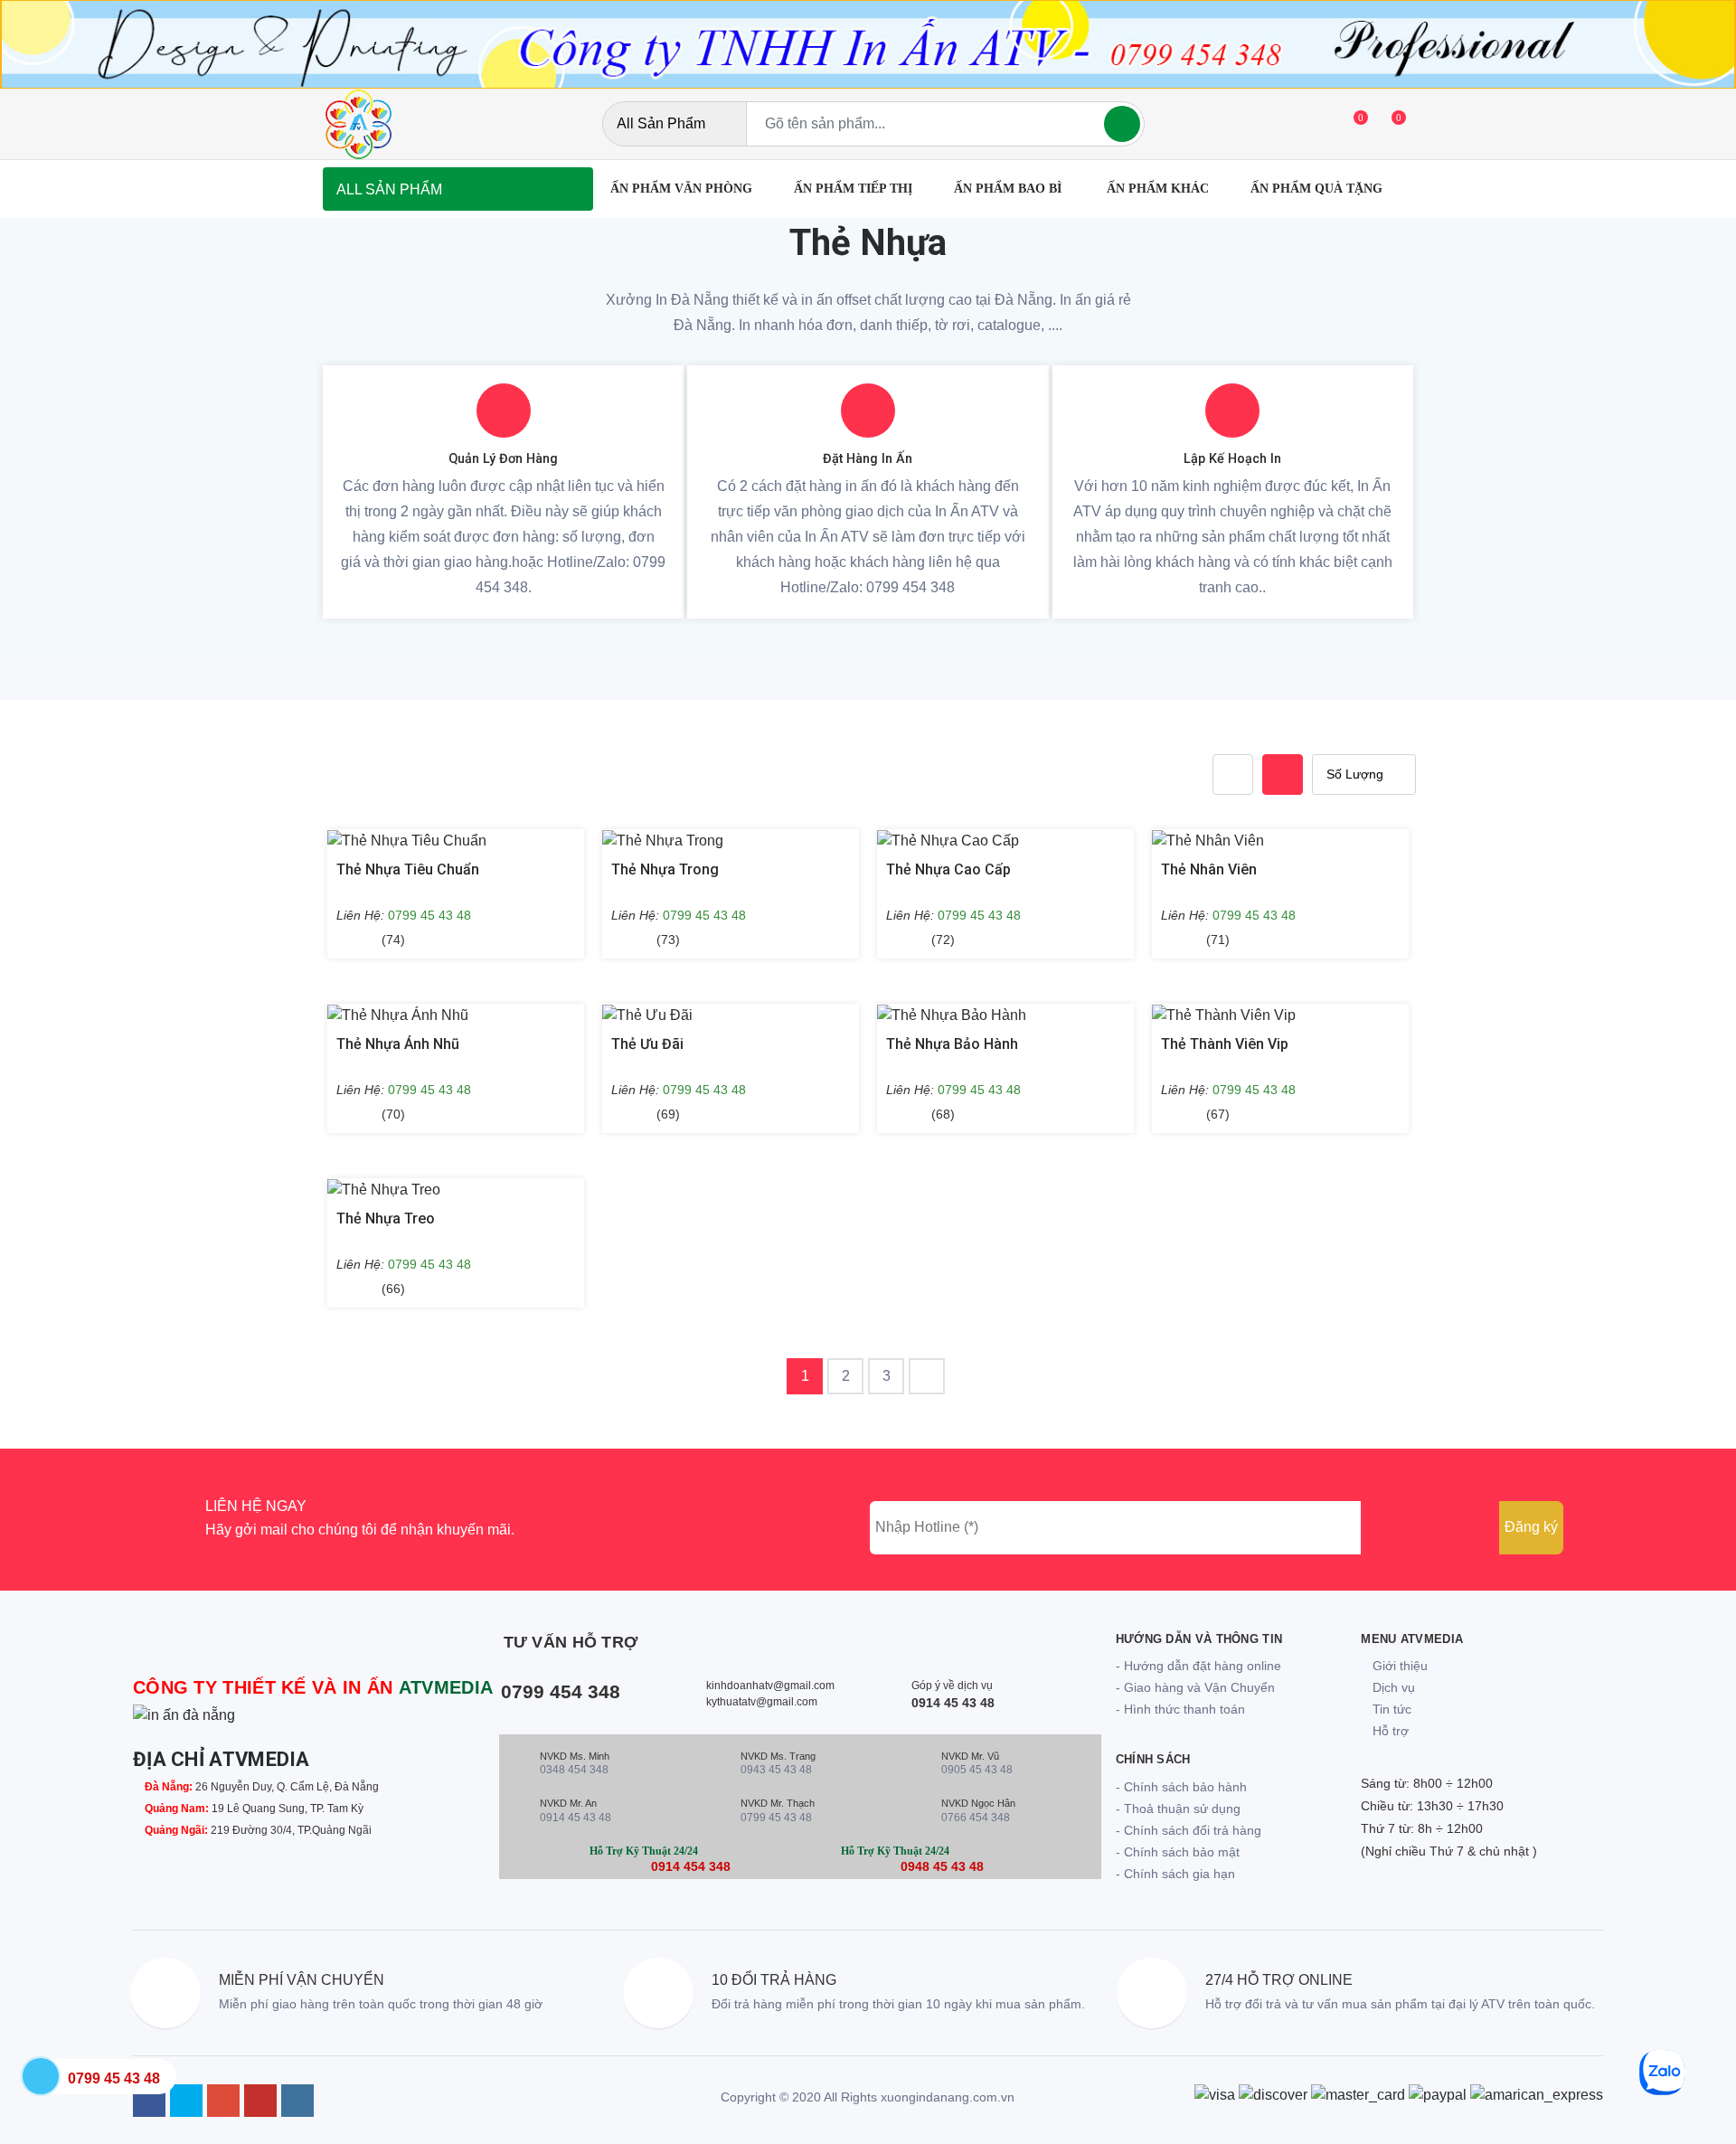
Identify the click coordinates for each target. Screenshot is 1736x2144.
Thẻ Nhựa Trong (665, 869)
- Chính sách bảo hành (1181, 1787)
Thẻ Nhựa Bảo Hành (952, 1044)
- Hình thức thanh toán (1180, 1709)
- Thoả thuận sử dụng (1178, 1809)
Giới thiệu (1398, 1666)
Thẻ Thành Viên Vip (1225, 1044)
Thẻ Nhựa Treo (386, 1218)
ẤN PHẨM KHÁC (1158, 189)
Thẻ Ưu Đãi (647, 1044)
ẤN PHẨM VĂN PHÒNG (681, 189)
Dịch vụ (1392, 1687)
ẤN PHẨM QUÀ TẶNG (1316, 189)
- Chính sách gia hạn (1175, 1874)
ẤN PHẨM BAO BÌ (1010, 189)
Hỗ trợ (1389, 1731)
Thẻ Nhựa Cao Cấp (948, 869)
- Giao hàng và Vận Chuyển (1195, 1687)
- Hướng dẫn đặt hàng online (1198, 1666)
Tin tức (1390, 1709)
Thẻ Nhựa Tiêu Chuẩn (408, 869)
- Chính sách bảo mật (1178, 1852)
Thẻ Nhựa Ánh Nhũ (398, 1044)
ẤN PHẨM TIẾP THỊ (853, 189)
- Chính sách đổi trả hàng (1189, 1830)
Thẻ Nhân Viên (1209, 869)
